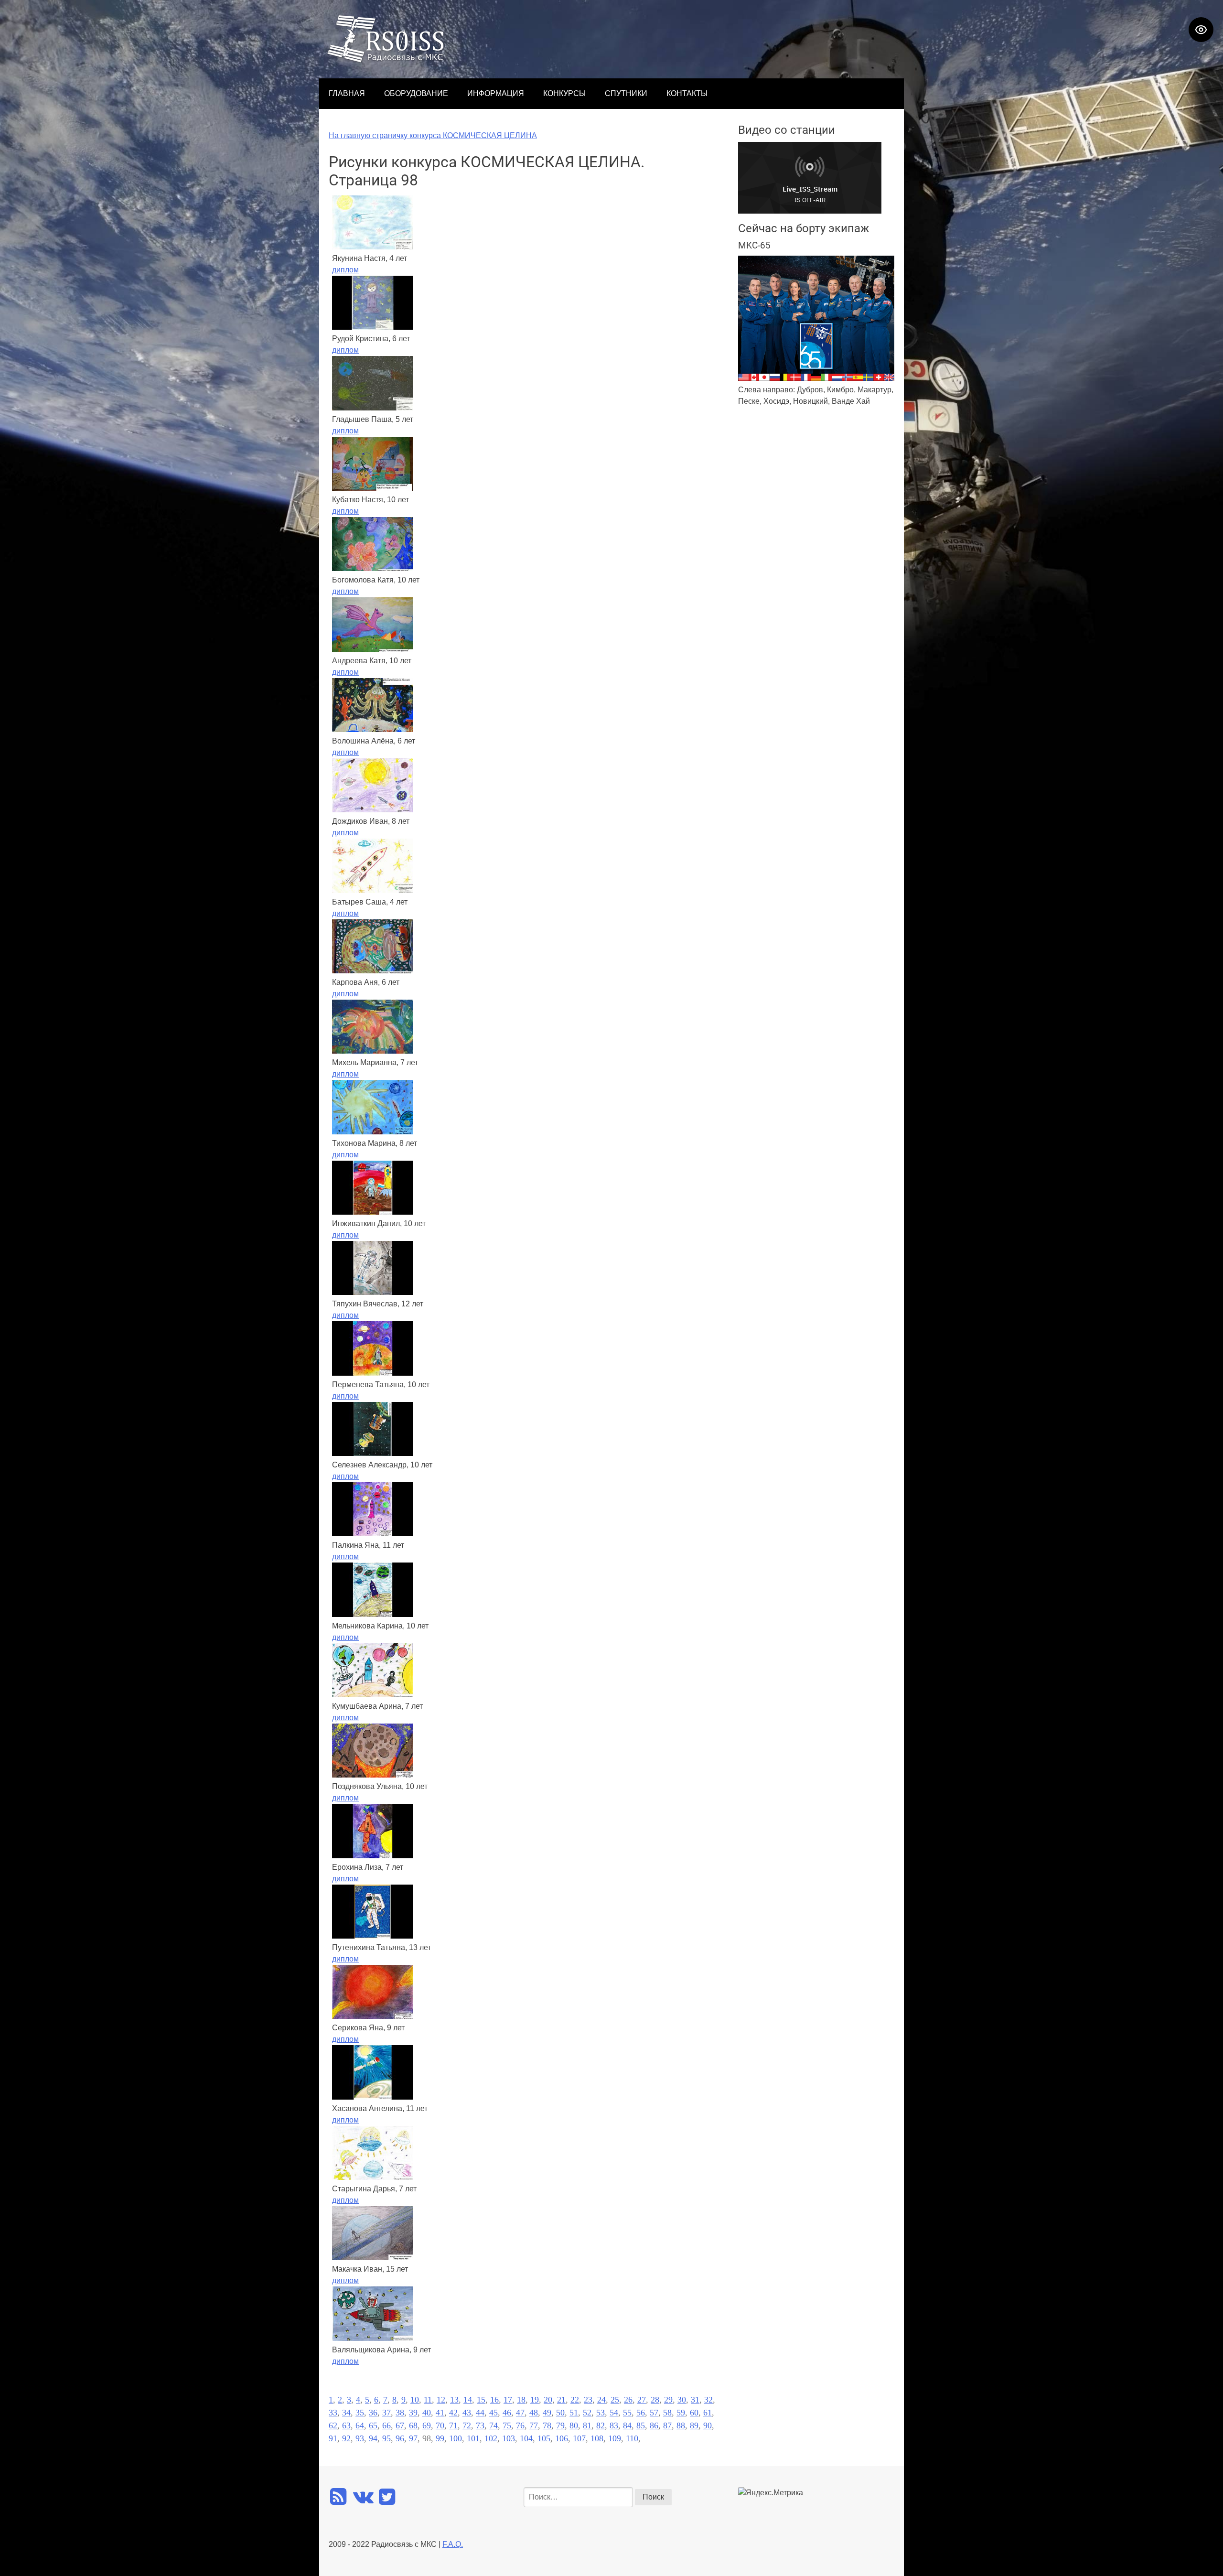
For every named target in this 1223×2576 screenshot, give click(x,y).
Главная (347, 93)
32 (708, 2400)
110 (632, 2438)
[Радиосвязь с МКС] (386, 60)
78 (547, 2425)
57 (654, 2413)
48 (534, 2413)
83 (614, 2425)
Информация (496, 93)
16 (494, 2400)
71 (453, 2425)
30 (682, 2400)
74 (493, 2425)
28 (655, 2400)
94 (373, 2438)
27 (642, 2400)
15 (481, 2400)
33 (333, 2413)
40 (427, 2413)
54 (614, 2413)
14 (468, 2400)
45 (493, 2413)
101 (473, 2438)
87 (667, 2425)
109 (615, 2438)
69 (427, 2425)
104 (526, 2438)
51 (574, 2413)
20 (548, 2400)
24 (601, 2400)
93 (360, 2438)
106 (562, 2438)
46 (507, 2413)
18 (521, 2400)
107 (579, 2438)
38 (400, 2413)
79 (560, 2425)
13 (454, 2400)
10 (415, 2400)
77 (534, 2425)
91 (333, 2438)
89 (694, 2425)
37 (386, 2413)
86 (654, 2425)
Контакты (687, 93)
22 (575, 2400)
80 (574, 2425)
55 (627, 2413)
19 (535, 2400)
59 (681, 2413)
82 (601, 2425)
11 (428, 2400)
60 (694, 2413)
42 (453, 2413)
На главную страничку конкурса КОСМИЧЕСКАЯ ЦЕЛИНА (433, 135)
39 (413, 2413)
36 (373, 2413)
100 (456, 2438)
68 (413, 2425)
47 (520, 2413)
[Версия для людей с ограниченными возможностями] (1201, 30)
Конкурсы (564, 93)
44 (480, 2413)
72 (467, 2425)
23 (588, 2400)
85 (641, 2425)
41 (440, 2413)
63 (346, 2425)
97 (413, 2438)
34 (346, 2413)
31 (695, 2400)
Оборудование (416, 93)
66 (386, 2425)
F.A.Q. (453, 2544)
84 (627, 2425)
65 (373, 2425)
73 (480, 2425)
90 (708, 2425)
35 (360, 2413)
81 (587, 2425)
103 (509, 2438)
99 (440, 2438)
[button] (1211, 1288)
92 (346, 2438)
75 (507, 2425)
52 (587, 2413)
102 (491, 2438)
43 (467, 2413)
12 (441, 2400)
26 (628, 2400)
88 (681, 2425)
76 (520, 2425)
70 (440, 2425)
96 (400, 2438)
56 (641, 2413)
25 (615, 2400)
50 (560, 2413)
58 (667, 2413)
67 (400, 2425)
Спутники (626, 93)
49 (547, 2413)
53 (601, 2413)
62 (333, 2425)
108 (597, 2438)
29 (668, 2400)
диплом (345, 270)
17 (508, 2400)
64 (360, 2425)
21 (561, 2400)
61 (708, 2413)
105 (544, 2438)
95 (386, 2438)
